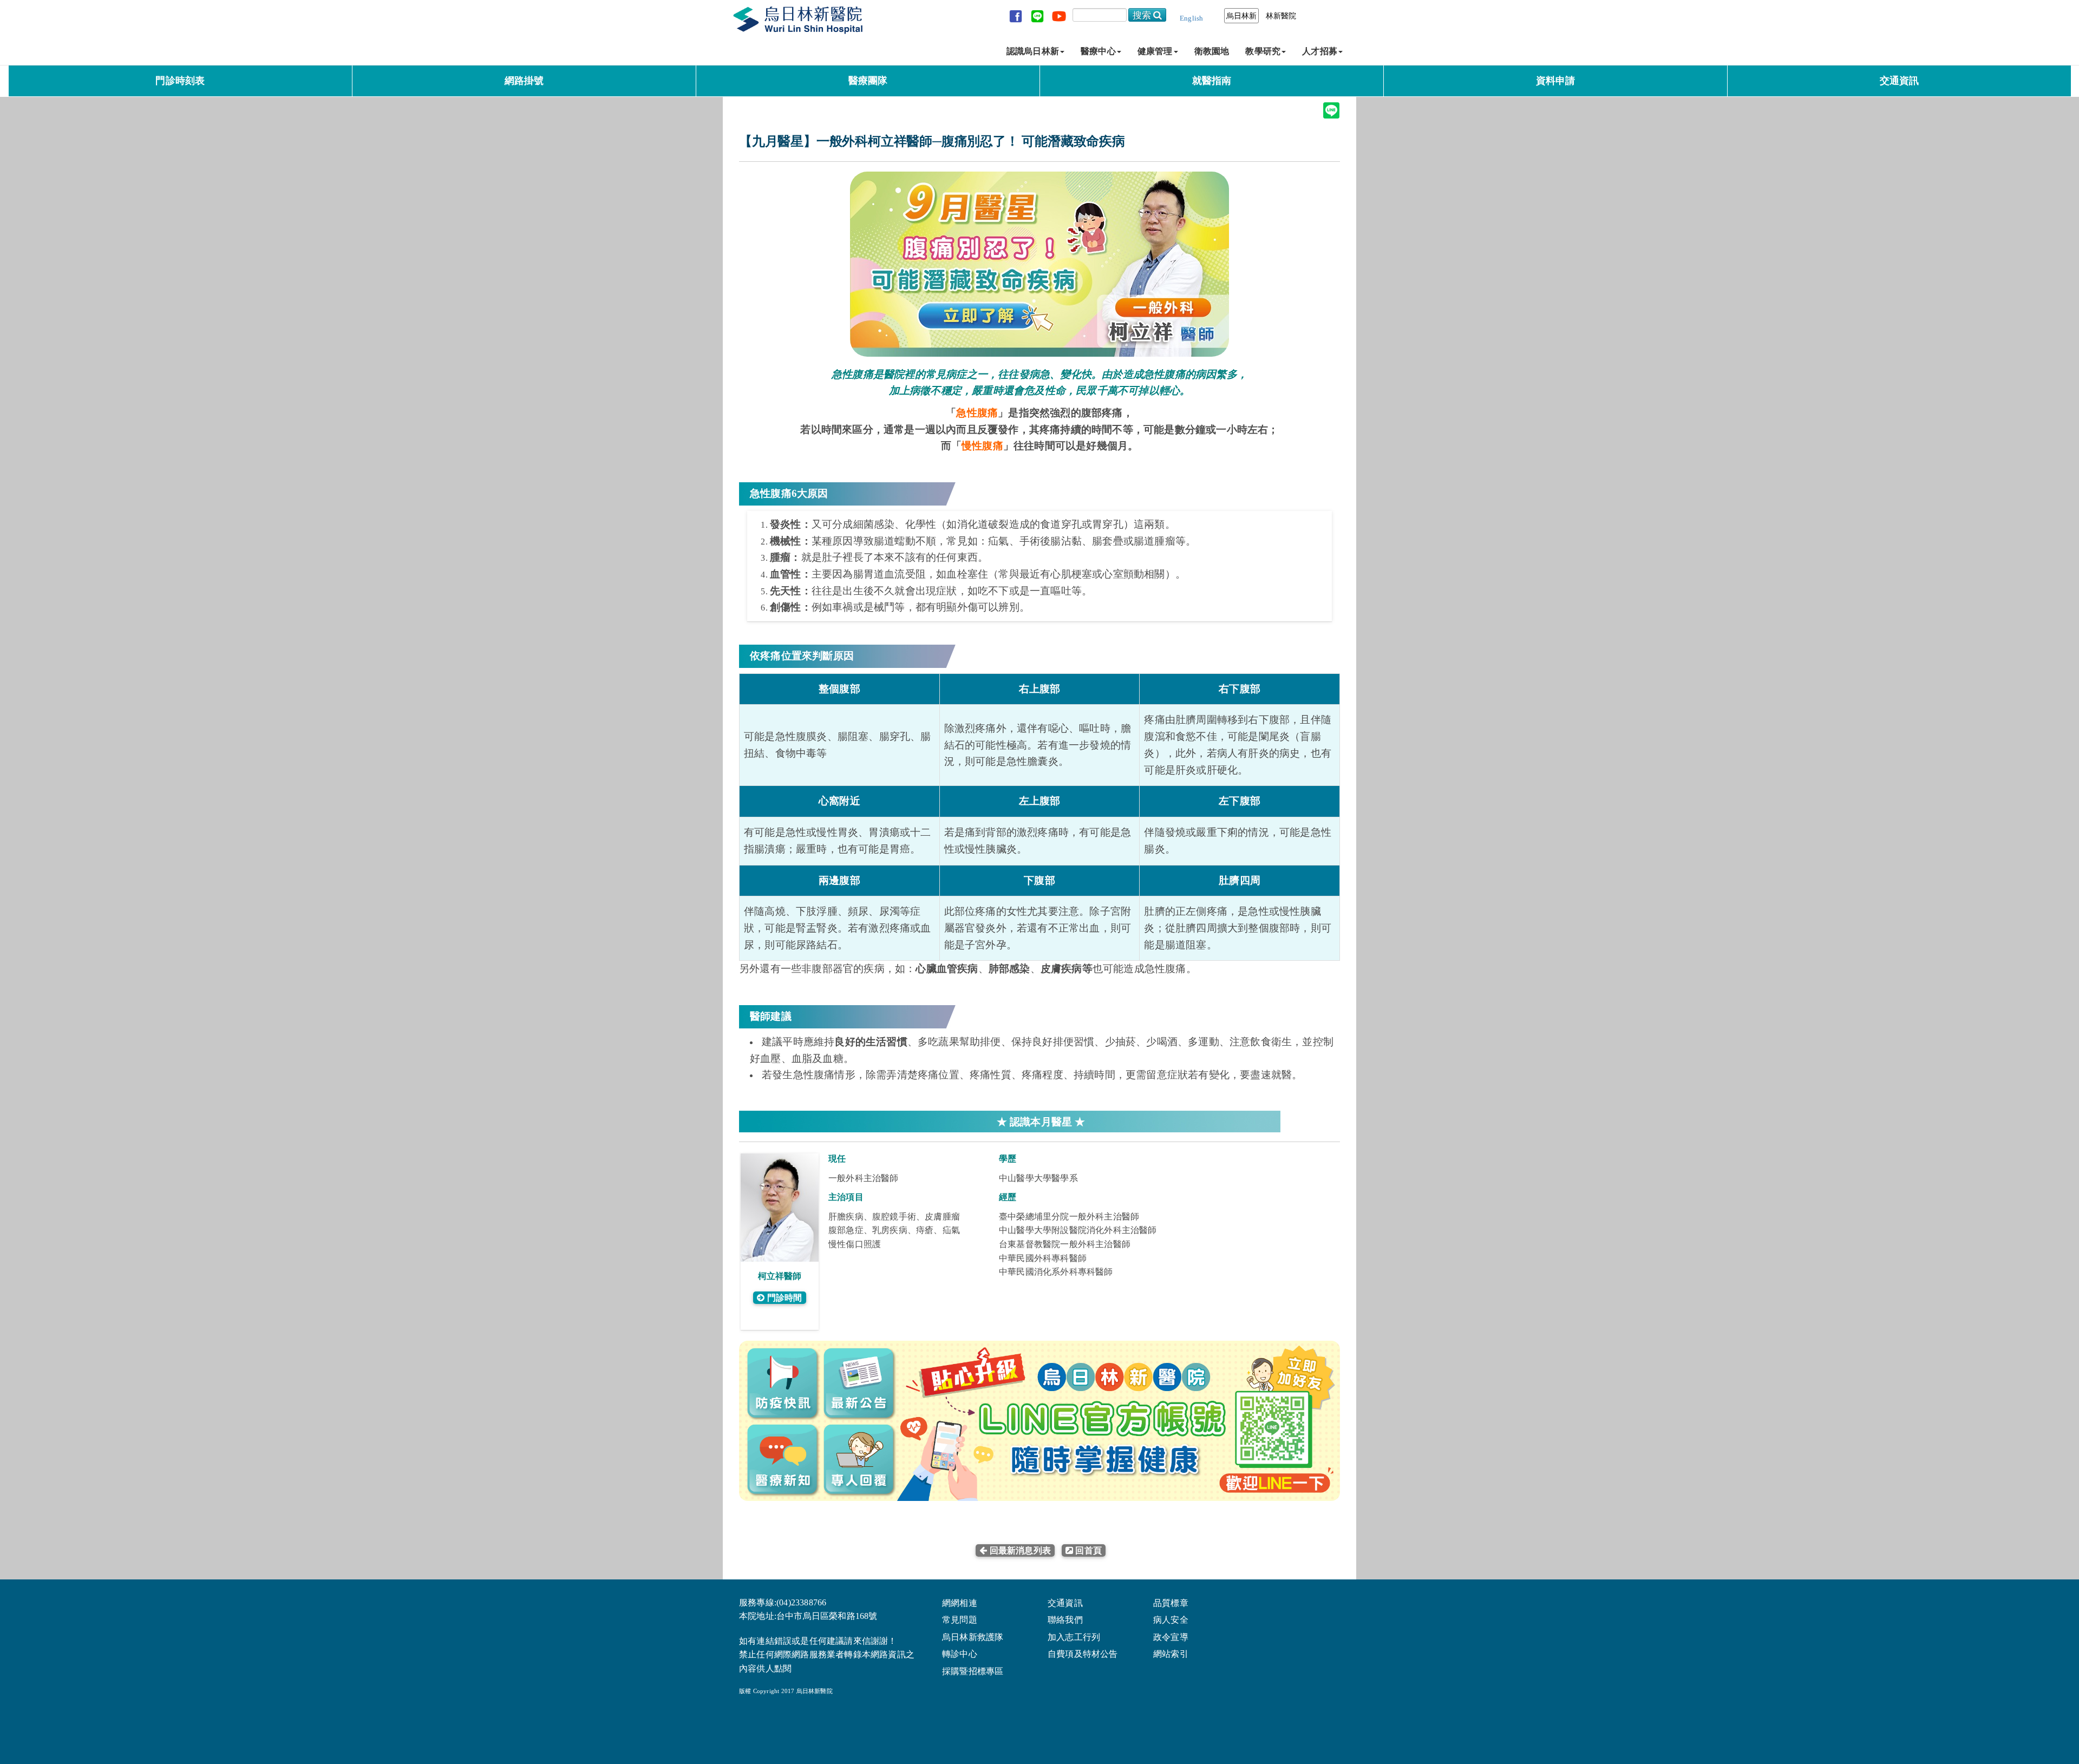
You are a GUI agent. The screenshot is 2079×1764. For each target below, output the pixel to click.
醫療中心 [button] (1098, 51)
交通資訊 (1900, 81)
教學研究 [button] (1263, 51)
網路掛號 (524, 81)
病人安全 (1171, 1620)
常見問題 (960, 1620)
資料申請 (1556, 81)
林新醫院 (1281, 16)
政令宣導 (1171, 1637)
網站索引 (1171, 1654)
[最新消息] (1056, 1550)
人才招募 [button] (1320, 51)
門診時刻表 (180, 81)
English (1191, 18)
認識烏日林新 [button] (1033, 51)
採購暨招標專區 (973, 1671)
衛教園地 (1212, 51)
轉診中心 (960, 1654)
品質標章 (1171, 1603)
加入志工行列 (1074, 1637)
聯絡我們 (1065, 1620)
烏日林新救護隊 (973, 1637)
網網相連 (960, 1603)
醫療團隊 (868, 81)
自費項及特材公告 (1083, 1654)
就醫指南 (1212, 81)
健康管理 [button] (1155, 51)
